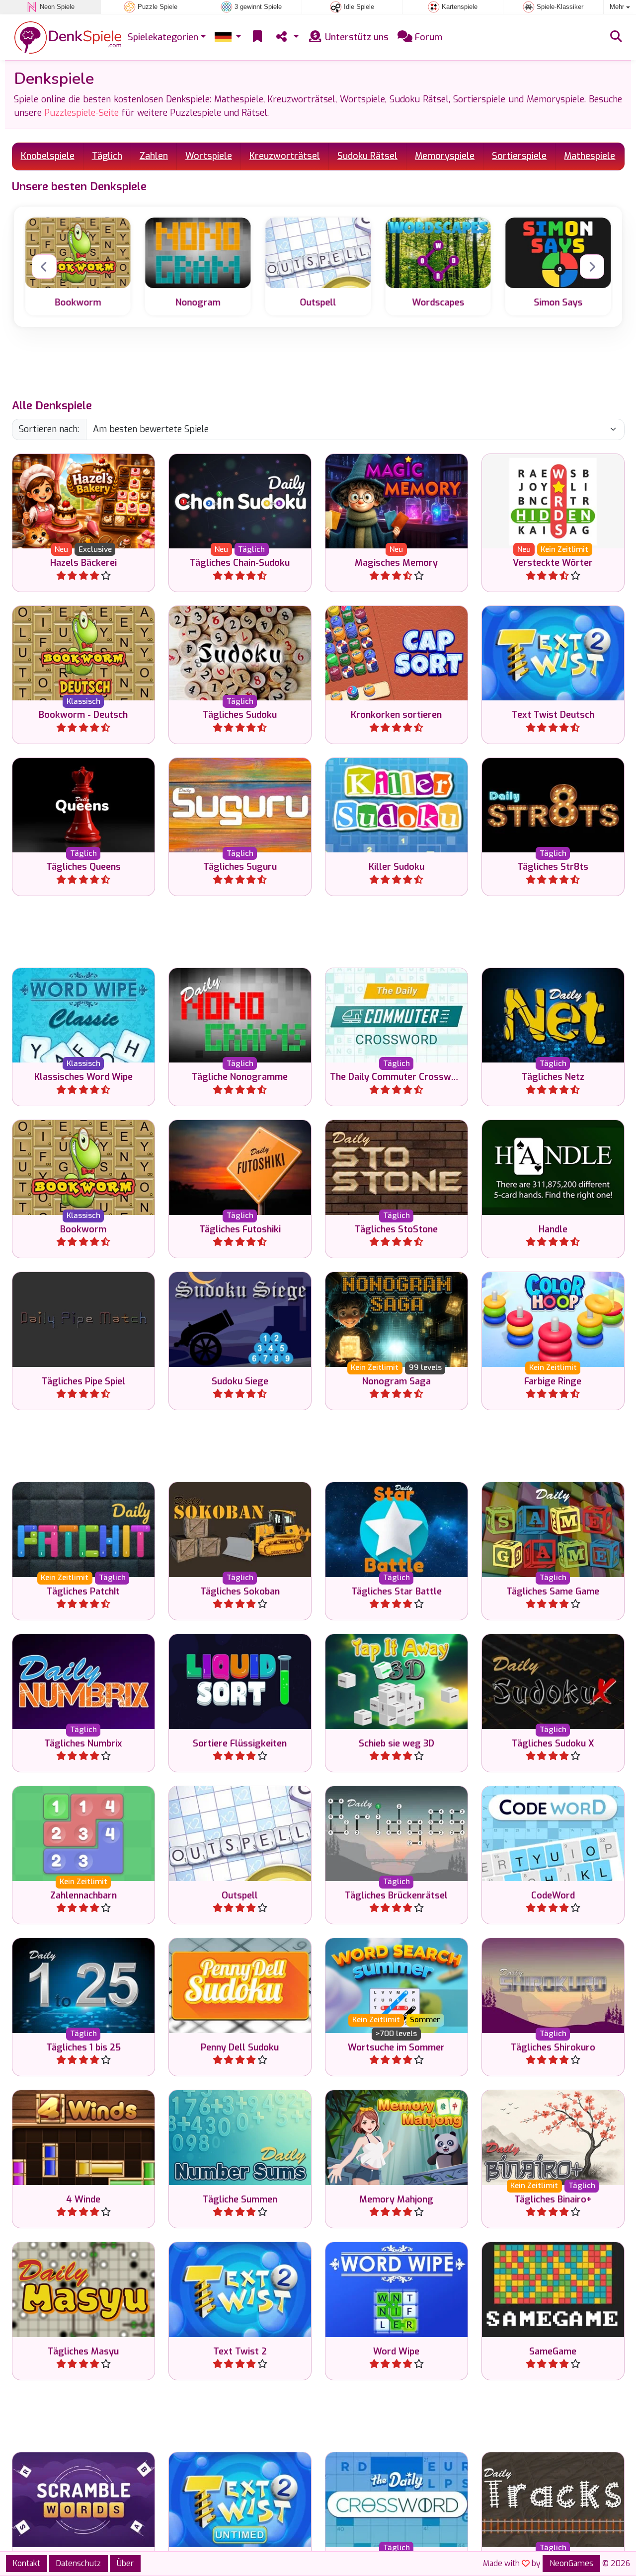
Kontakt (27, 2563)
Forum (427, 37)
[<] (44, 267)
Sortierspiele (519, 156)
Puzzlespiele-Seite (81, 113)
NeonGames (571, 2563)
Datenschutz (79, 2563)
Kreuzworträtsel (285, 156)
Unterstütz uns (356, 37)
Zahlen (154, 156)
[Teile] (286, 38)
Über (125, 2563)
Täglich (107, 156)
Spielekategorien (163, 37)
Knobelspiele (48, 156)
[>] (592, 267)
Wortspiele (209, 156)
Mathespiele (590, 156)
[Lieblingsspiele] (257, 38)
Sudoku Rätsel (367, 156)
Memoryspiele (445, 156)
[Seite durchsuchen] (616, 37)
